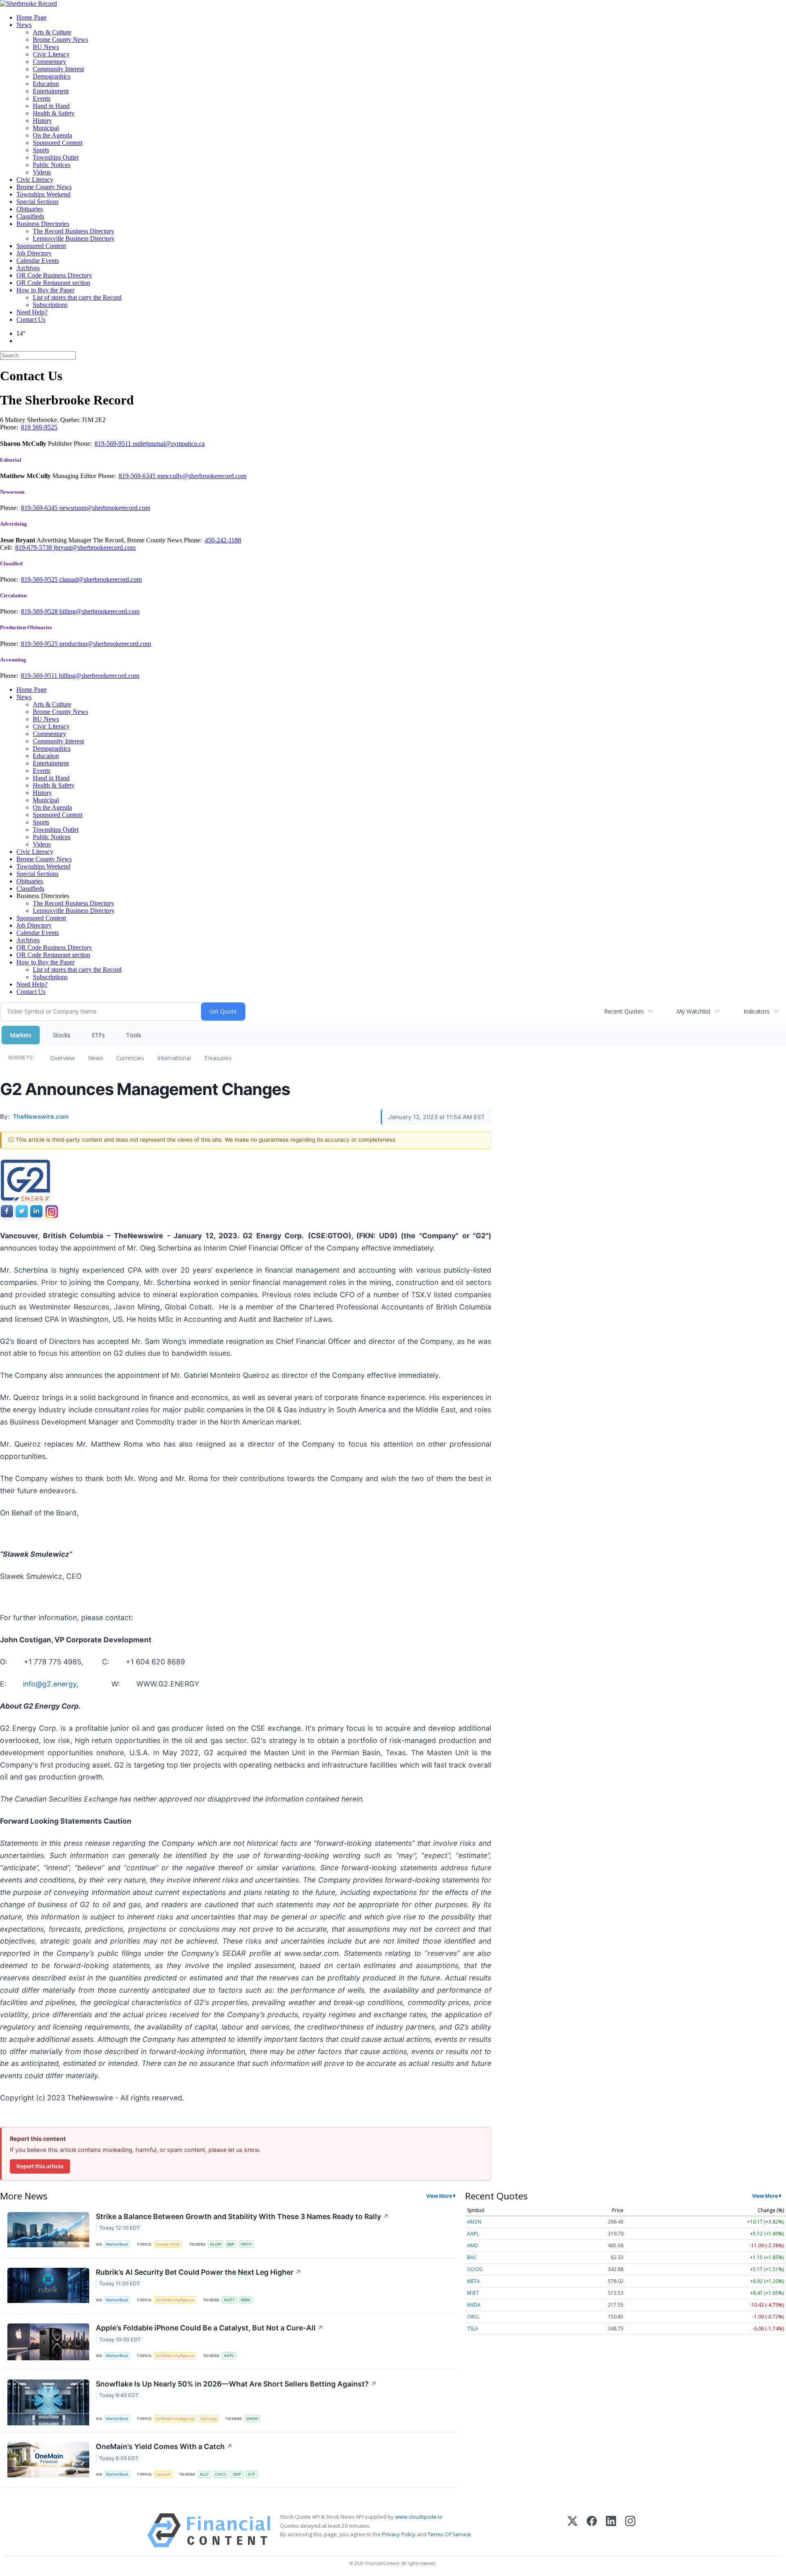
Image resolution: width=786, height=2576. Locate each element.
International (174, 1058)
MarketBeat (117, 2244)
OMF (237, 2474)
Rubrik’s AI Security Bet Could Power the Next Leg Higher (199, 2272)
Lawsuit (163, 2474)
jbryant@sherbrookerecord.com (95, 547)
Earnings (209, 2419)
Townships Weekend (43, 194)
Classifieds (30, 216)
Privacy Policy (399, 2534)
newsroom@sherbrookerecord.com (105, 508)
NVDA (474, 2305)
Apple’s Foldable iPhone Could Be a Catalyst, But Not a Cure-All (210, 2328)
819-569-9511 (114, 444)
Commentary (50, 62)
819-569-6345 (138, 476)
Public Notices (52, 165)
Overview (63, 1058)
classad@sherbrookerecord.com (101, 579)
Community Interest (58, 69)
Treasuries (218, 1058)
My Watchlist (694, 1011)
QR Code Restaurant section (53, 283)
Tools (134, 1035)
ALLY (204, 2474)
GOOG (475, 2269)
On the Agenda (52, 135)
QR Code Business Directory (54, 275)
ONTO (246, 2244)
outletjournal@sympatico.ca (169, 444)
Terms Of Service (449, 2534)
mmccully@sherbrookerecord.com (202, 476)
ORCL (473, 2317)
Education (46, 84)
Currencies (130, 1058)
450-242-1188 (223, 540)
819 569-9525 (39, 427)
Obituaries (30, 209)
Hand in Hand (51, 106)
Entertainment (51, 91)
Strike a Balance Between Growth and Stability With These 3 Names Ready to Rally (242, 2216)
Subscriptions (50, 305)
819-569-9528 (40, 611)
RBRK (246, 2300)
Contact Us (31, 319)
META (473, 2281)
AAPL (229, 2356)
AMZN (474, 2222)
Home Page (32, 17)
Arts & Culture (52, 32)
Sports (41, 150)
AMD (473, 2245)
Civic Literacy (51, 54)
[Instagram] (630, 2530)
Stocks (62, 1035)
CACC (221, 2474)
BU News (46, 47)
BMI (231, 2244)
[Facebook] (592, 2530)
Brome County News (60, 40)
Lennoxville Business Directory (74, 238)
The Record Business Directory (73, 231)
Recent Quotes (624, 1011)
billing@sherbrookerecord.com (99, 611)
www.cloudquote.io (419, 2517)
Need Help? (32, 312)
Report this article (40, 2166)
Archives (28, 268)
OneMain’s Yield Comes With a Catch (164, 2446)
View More (439, 2196)
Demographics (52, 76)
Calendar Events (38, 261)
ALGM (216, 2244)
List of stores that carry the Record (77, 297)
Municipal (46, 128)
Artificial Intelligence (175, 2300)
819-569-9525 (40, 579)
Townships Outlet (56, 157)
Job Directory (34, 253)
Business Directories (43, 224)
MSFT (229, 2300)
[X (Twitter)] (573, 2530)
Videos (42, 172)
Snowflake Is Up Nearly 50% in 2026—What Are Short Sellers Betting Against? (236, 2384)
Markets (21, 1035)
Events (42, 98)
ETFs (98, 1035)
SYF (252, 2474)
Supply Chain (168, 2244)
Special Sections (37, 202)
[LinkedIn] (611, 2530)
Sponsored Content (58, 143)
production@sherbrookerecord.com (105, 644)
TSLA (473, 2329)
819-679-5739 (34, 547)
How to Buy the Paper (45, 290)
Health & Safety (54, 113)
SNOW (252, 2419)
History (42, 121)
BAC (472, 2257)
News (24, 25)
